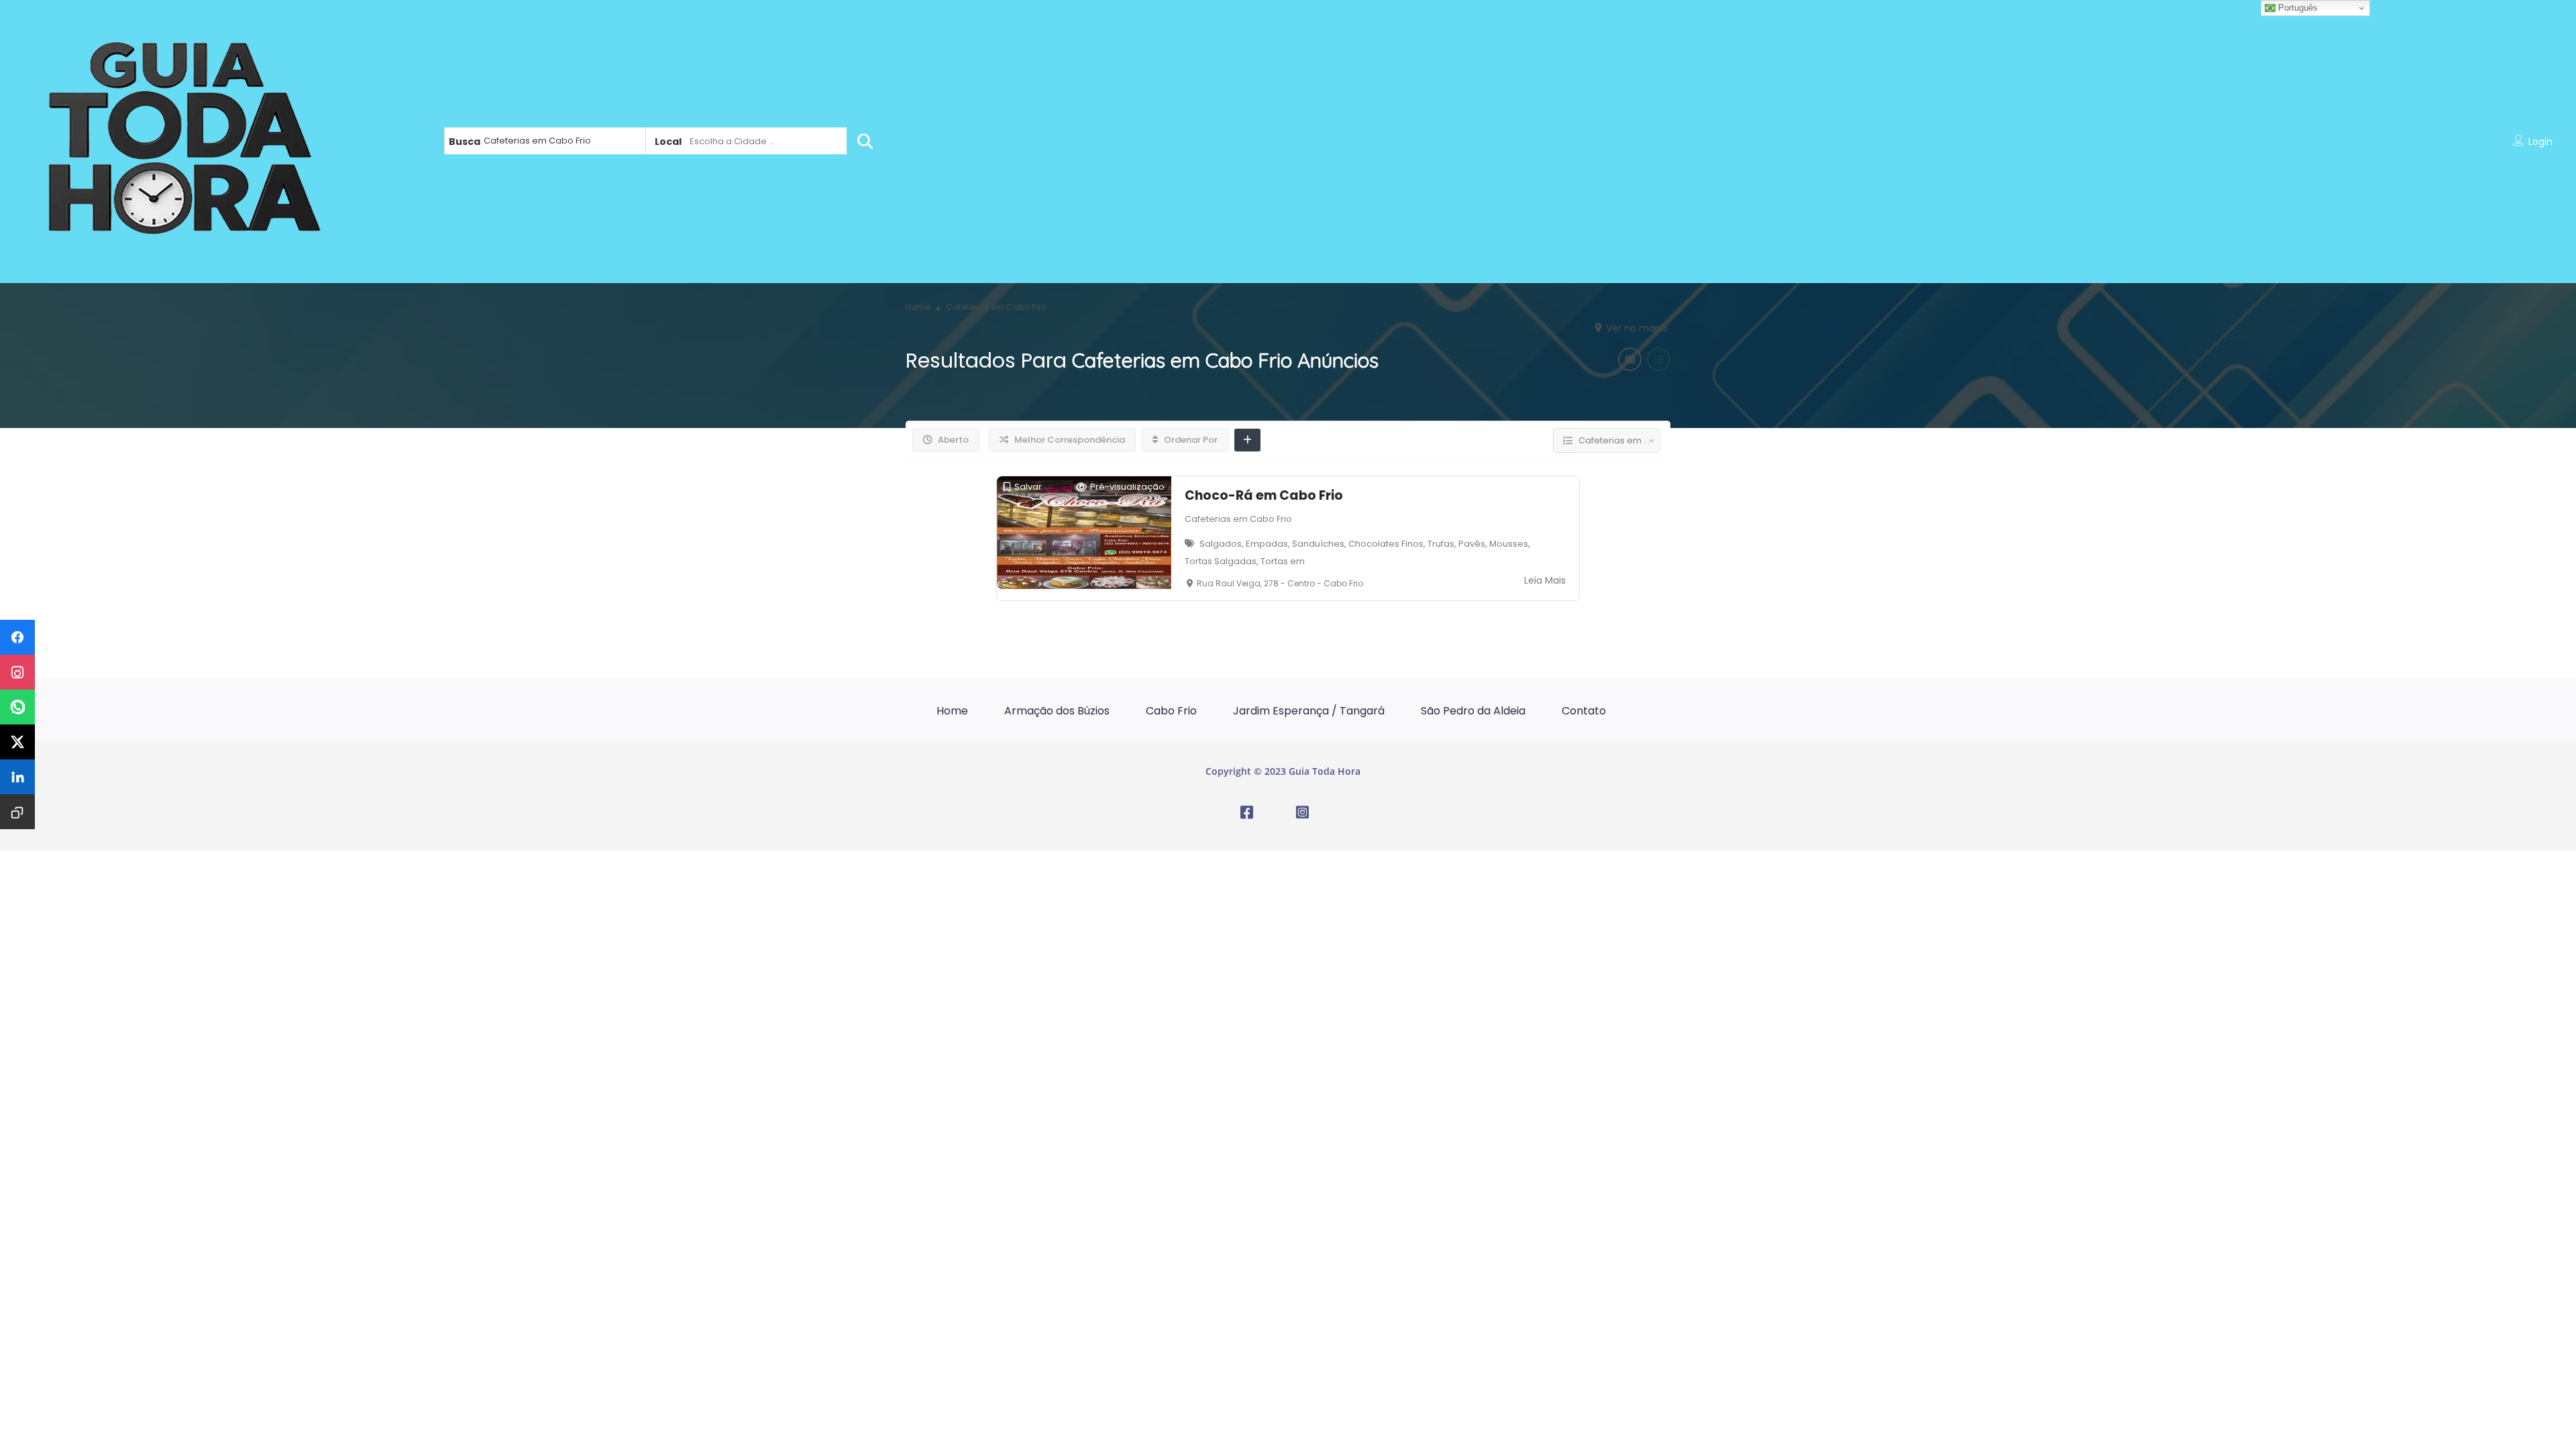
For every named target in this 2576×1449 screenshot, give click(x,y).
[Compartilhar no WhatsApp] (17, 707)
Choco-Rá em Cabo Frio (1264, 495)
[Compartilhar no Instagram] (17, 672)
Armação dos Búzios (1057, 711)
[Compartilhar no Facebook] (17, 637)
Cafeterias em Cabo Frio (1238, 519)
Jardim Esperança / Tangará (1309, 711)
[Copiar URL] (17, 812)
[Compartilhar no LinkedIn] (17, 777)
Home (952, 711)
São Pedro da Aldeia (1473, 711)
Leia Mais (1545, 580)
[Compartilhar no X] (17, 742)
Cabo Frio (1171, 711)
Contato (1584, 711)
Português (2297, 8)
